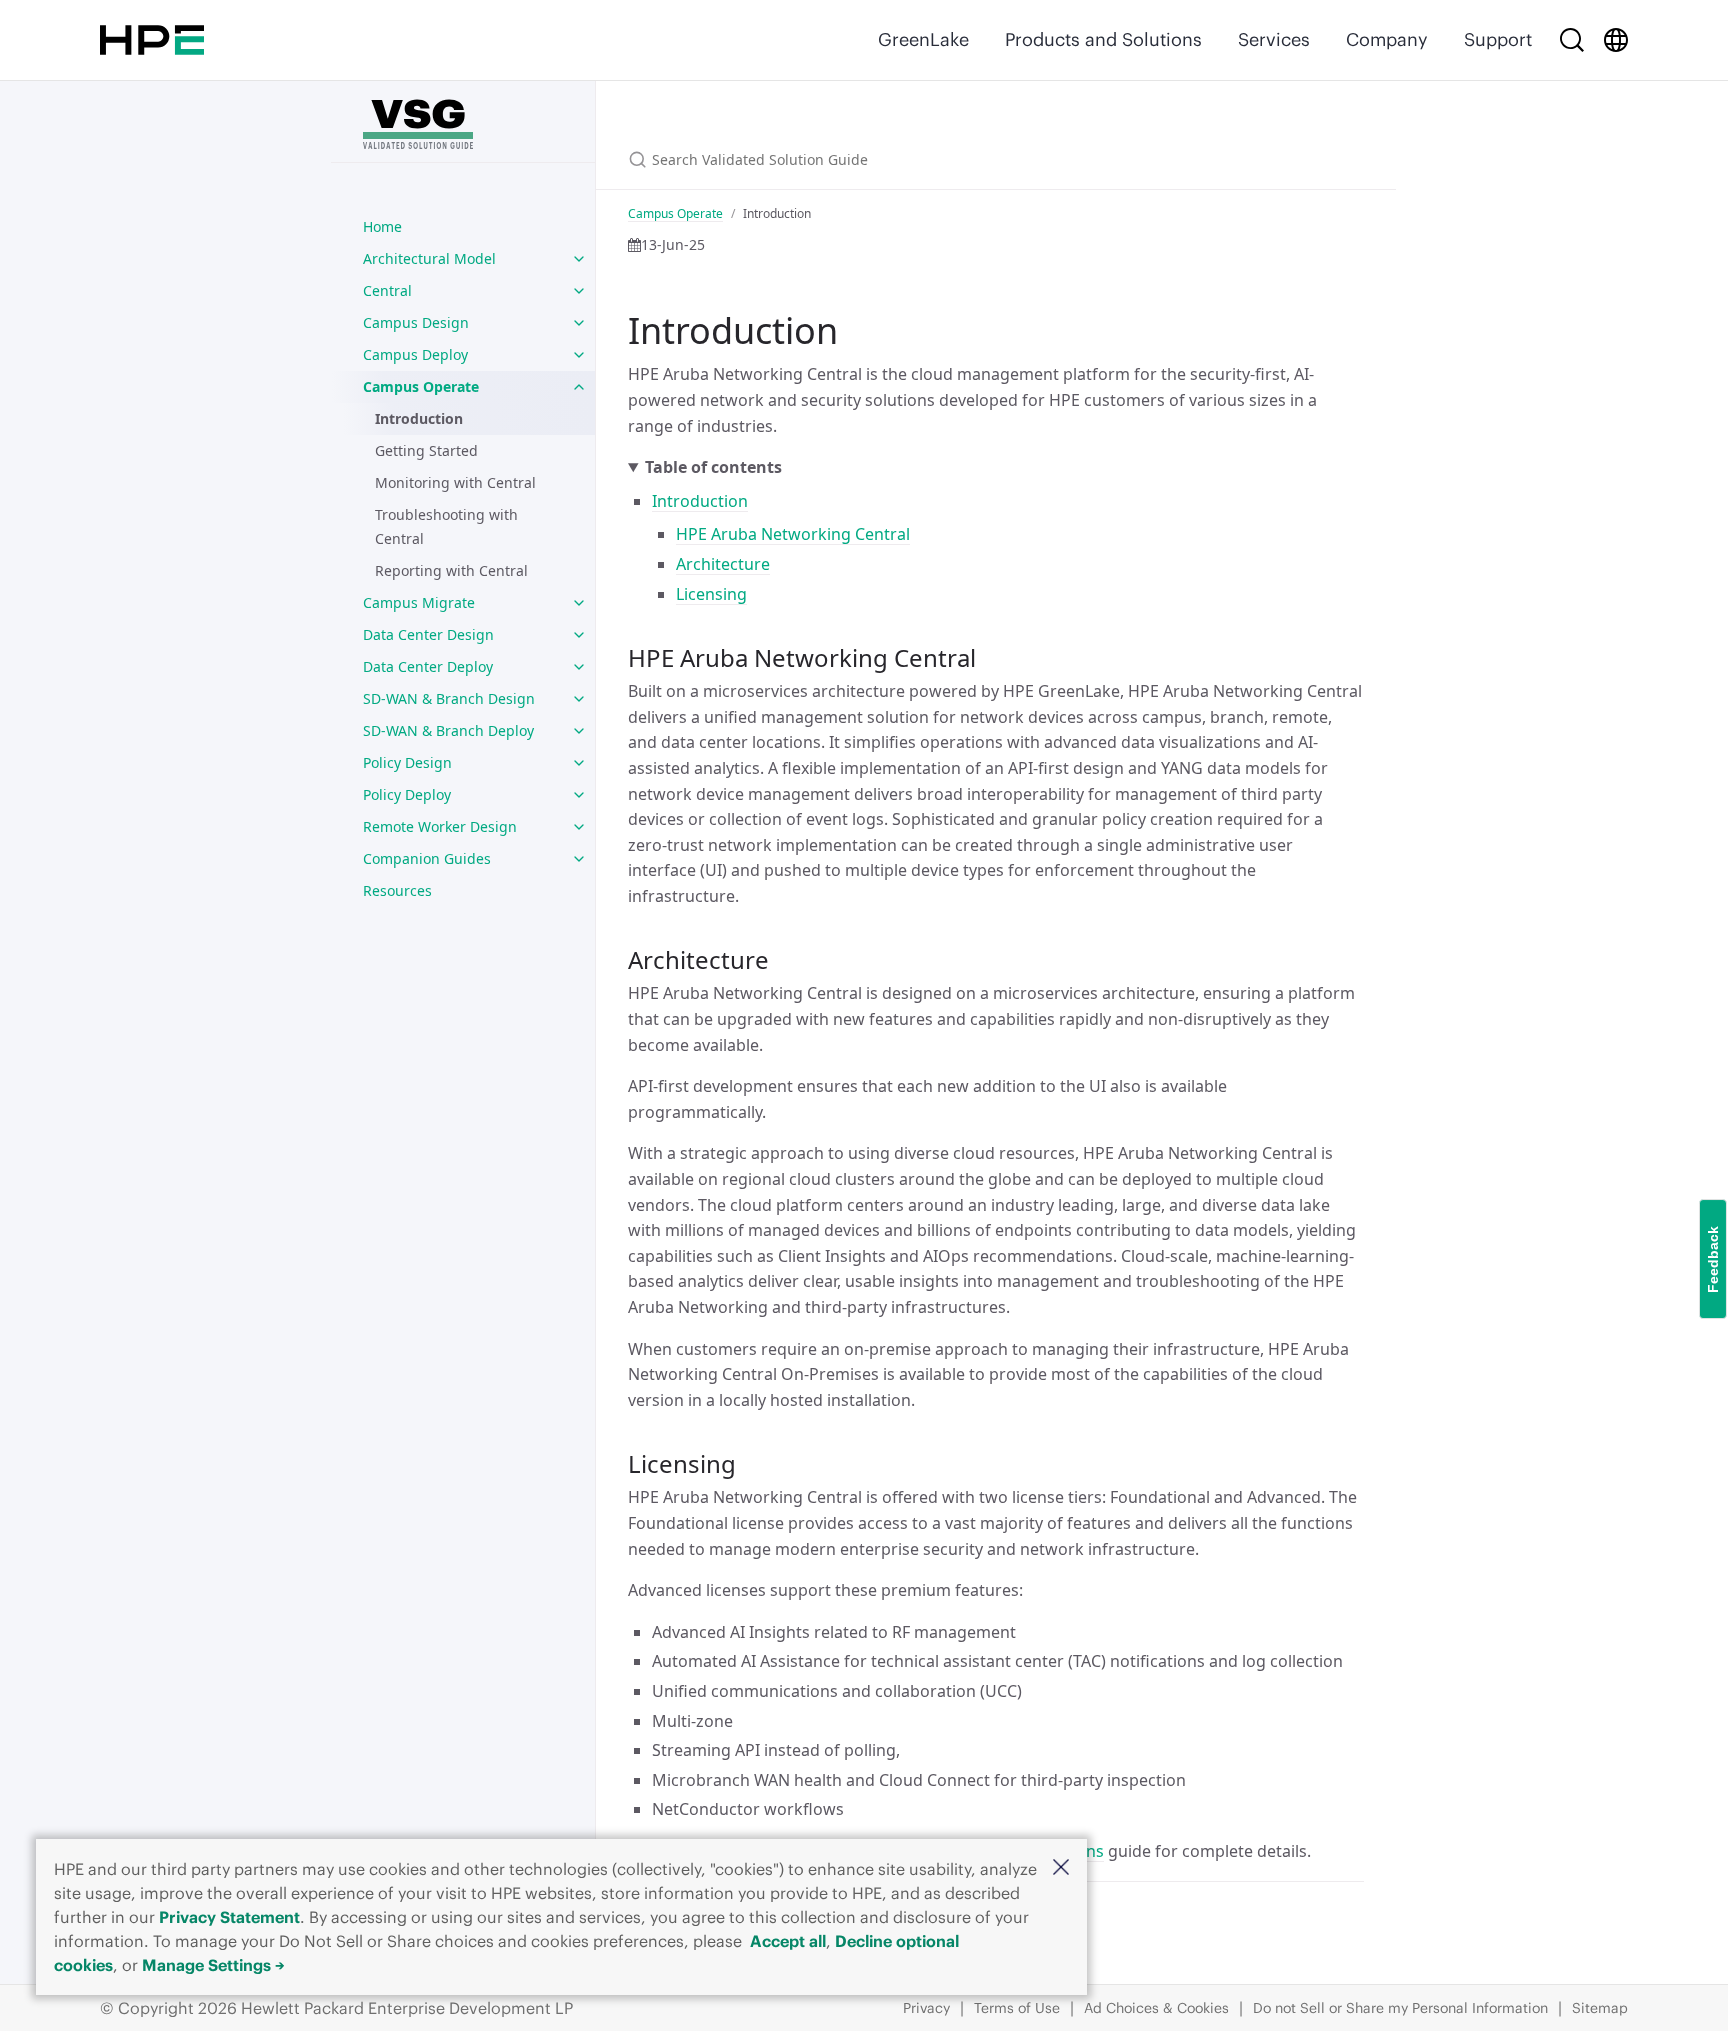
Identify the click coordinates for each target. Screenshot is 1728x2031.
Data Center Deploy (428, 666)
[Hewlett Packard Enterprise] (152, 40)
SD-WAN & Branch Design (449, 698)
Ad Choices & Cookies (1156, 2008)
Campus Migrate (419, 602)
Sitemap (1600, 2008)
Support (1498, 39)
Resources (397, 890)
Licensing (711, 594)
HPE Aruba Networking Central (793, 534)
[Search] (1572, 40)
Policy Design (407, 762)
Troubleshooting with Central (446, 526)
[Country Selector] (1616, 40)
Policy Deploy (407, 794)
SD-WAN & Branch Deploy (448, 730)
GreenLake (923, 39)
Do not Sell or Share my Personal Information (1400, 2008)
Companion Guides (427, 858)
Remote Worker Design (440, 826)
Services (1274, 39)
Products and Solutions (1103, 39)
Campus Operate (421, 386)
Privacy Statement (229, 1917)
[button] (1061, 1868)
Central (387, 290)
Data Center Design (428, 634)
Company (1387, 39)
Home (382, 226)
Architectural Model (429, 258)
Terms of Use (1017, 2008)
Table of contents (713, 467)
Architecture (723, 564)
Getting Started (426, 450)
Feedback (1713, 1259)
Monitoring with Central (455, 482)
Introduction (419, 418)
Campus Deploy (415, 354)
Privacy (926, 2008)
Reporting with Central (451, 570)
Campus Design (416, 322)
